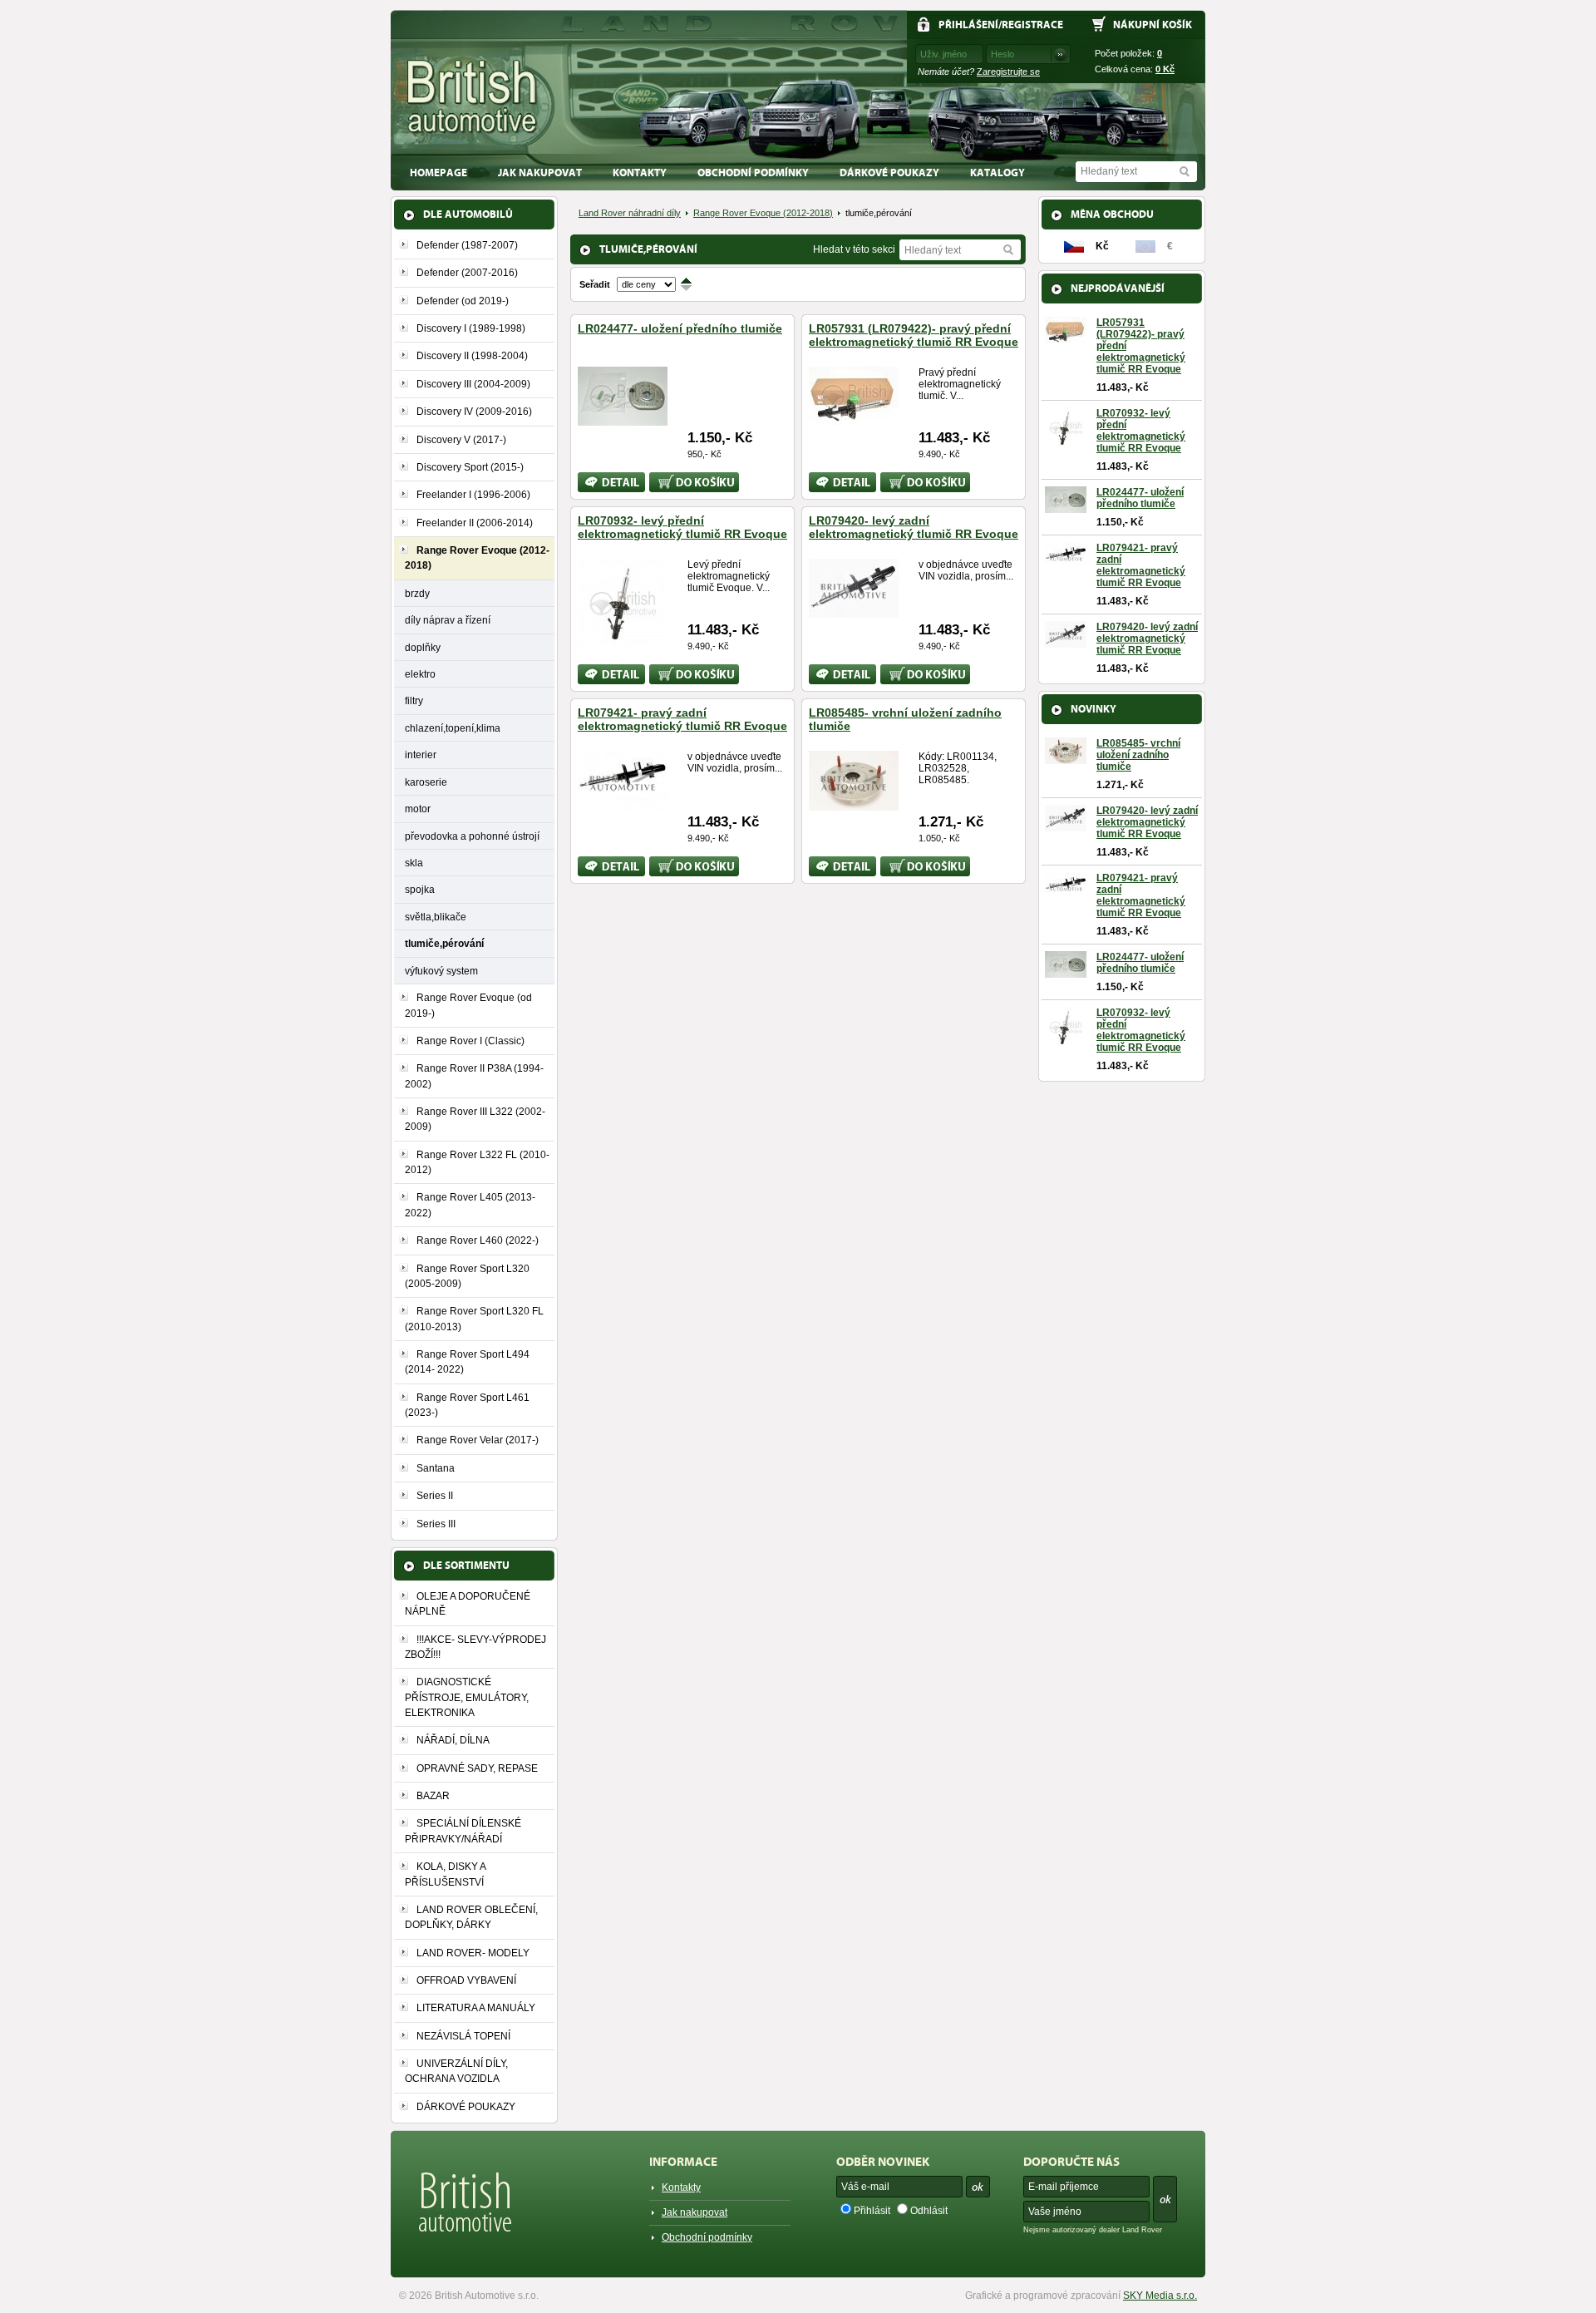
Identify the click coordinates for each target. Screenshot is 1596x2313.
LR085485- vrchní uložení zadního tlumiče (1138, 755)
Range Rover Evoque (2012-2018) (763, 213)
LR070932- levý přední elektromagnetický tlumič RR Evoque (682, 527)
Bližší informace (600, 482)
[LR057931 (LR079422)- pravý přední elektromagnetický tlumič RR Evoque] (854, 419)
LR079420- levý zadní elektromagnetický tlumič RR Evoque (914, 527)
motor (418, 809)
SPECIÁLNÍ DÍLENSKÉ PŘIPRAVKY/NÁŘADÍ (463, 1831)
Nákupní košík (1153, 25)
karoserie (426, 782)
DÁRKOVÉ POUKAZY (889, 173)
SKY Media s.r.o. (1160, 2296)
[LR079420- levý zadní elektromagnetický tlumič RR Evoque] (854, 611)
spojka (420, 889)
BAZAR (433, 1796)
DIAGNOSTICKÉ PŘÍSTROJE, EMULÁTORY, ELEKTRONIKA (467, 1697)
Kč (1165, 69)
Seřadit (595, 284)
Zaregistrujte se (1008, 72)
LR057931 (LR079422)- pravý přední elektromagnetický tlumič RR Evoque (914, 335)
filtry (414, 700)
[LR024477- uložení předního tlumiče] (623, 419)
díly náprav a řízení (448, 620)
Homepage (438, 173)
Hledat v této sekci (854, 249)
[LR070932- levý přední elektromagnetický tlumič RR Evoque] (623, 642)
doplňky (423, 647)
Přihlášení (968, 25)
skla (414, 863)
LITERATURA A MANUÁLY (476, 2008)
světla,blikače (436, 917)
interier (421, 755)
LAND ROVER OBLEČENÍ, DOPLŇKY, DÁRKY (471, 1917)
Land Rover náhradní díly (630, 213)
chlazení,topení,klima (453, 728)
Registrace (1032, 25)
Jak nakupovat (540, 173)
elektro (420, 674)
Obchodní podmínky (753, 173)
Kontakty (640, 173)
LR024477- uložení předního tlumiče (680, 328)
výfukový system (441, 971)
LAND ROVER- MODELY (473, 1953)
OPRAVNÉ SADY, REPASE (477, 1768)
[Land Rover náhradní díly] (473, 97)
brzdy (417, 593)
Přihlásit (872, 2211)
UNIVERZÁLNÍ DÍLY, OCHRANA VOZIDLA (456, 2071)
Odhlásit (929, 2211)
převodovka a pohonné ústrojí (472, 836)
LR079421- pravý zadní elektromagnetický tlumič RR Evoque (682, 719)
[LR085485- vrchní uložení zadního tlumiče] (854, 804)
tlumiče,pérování (444, 943)
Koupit (664, 478)
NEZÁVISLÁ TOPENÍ (463, 2036)
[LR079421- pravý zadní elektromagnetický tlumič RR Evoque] (623, 803)
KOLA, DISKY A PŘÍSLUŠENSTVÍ (445, 1874)
